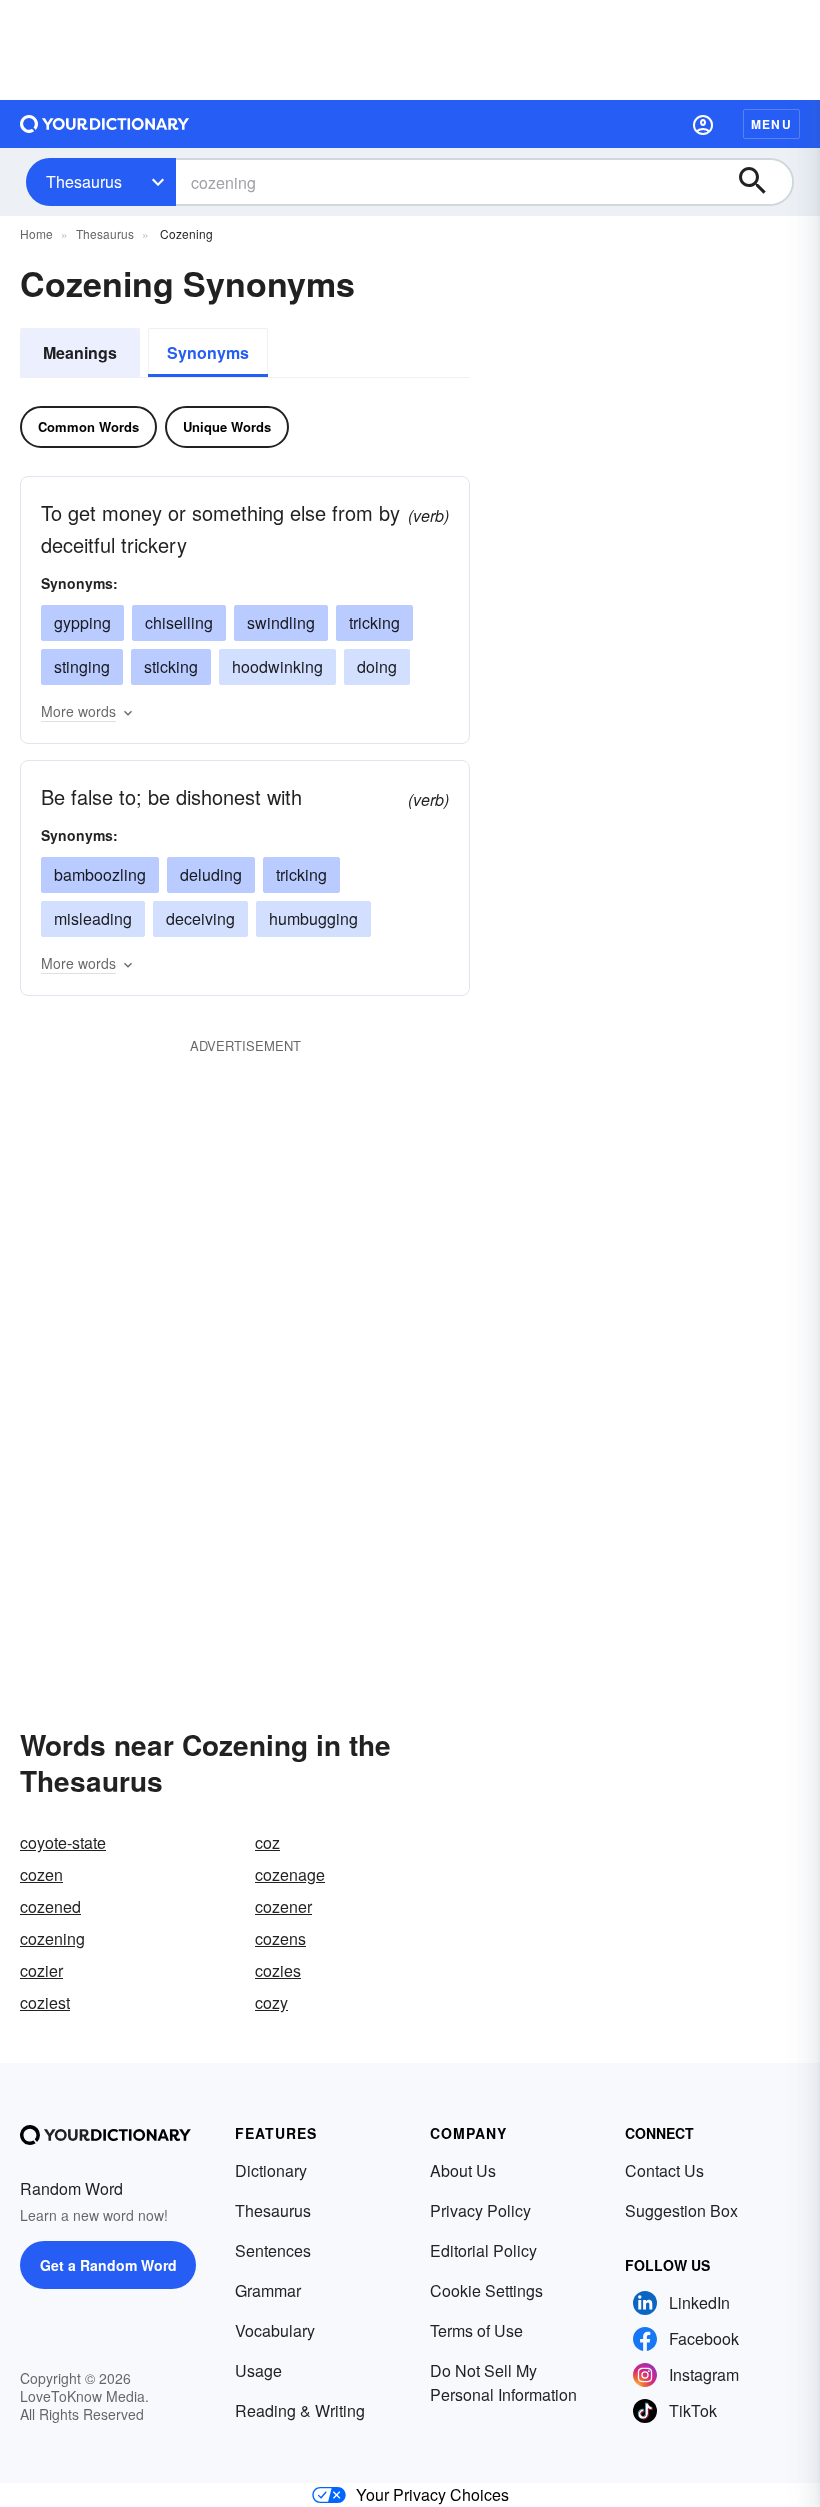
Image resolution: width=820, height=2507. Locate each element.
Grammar (268, 2290)
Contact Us (664, 2170)
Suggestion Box (681, 2210)
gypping (82, 622)
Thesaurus (84, 181)
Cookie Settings (486, 2290)
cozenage (290, 1874)
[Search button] (762, 182)
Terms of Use (476, 2330)
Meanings (80, 352)
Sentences (273, 2250)
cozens (280, 1938)
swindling (281, 622)
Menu (771, 124)
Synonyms (208, 352)
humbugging (313, 918)
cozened (50, 1906)
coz (267, 1842)
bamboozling (100, 874)
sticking (171, 666)
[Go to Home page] (105, 124)
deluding (211, 874)
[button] (703, 124)
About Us (463, 2170)
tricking (374, 622)
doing (377, 666)
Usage (258, 2370)
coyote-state (63, 1842)
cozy (271, 2002)
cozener (283, 1906)
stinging (82, 666)
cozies (278, 1970)
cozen (41, 1874)
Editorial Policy (483, 2250)
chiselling (179, 622)
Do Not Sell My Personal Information (503, 2382)
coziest (45, 2002)
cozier (41, 1970)
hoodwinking (277, 666)
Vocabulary (275, 2330)
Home (36, 233)
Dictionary (271, 2170)
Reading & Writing (300, 2410)
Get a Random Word (108, 2265)
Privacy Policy (480, 2210)
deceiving (200, 918)
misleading (93, 918)
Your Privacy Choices (432, 2494)
